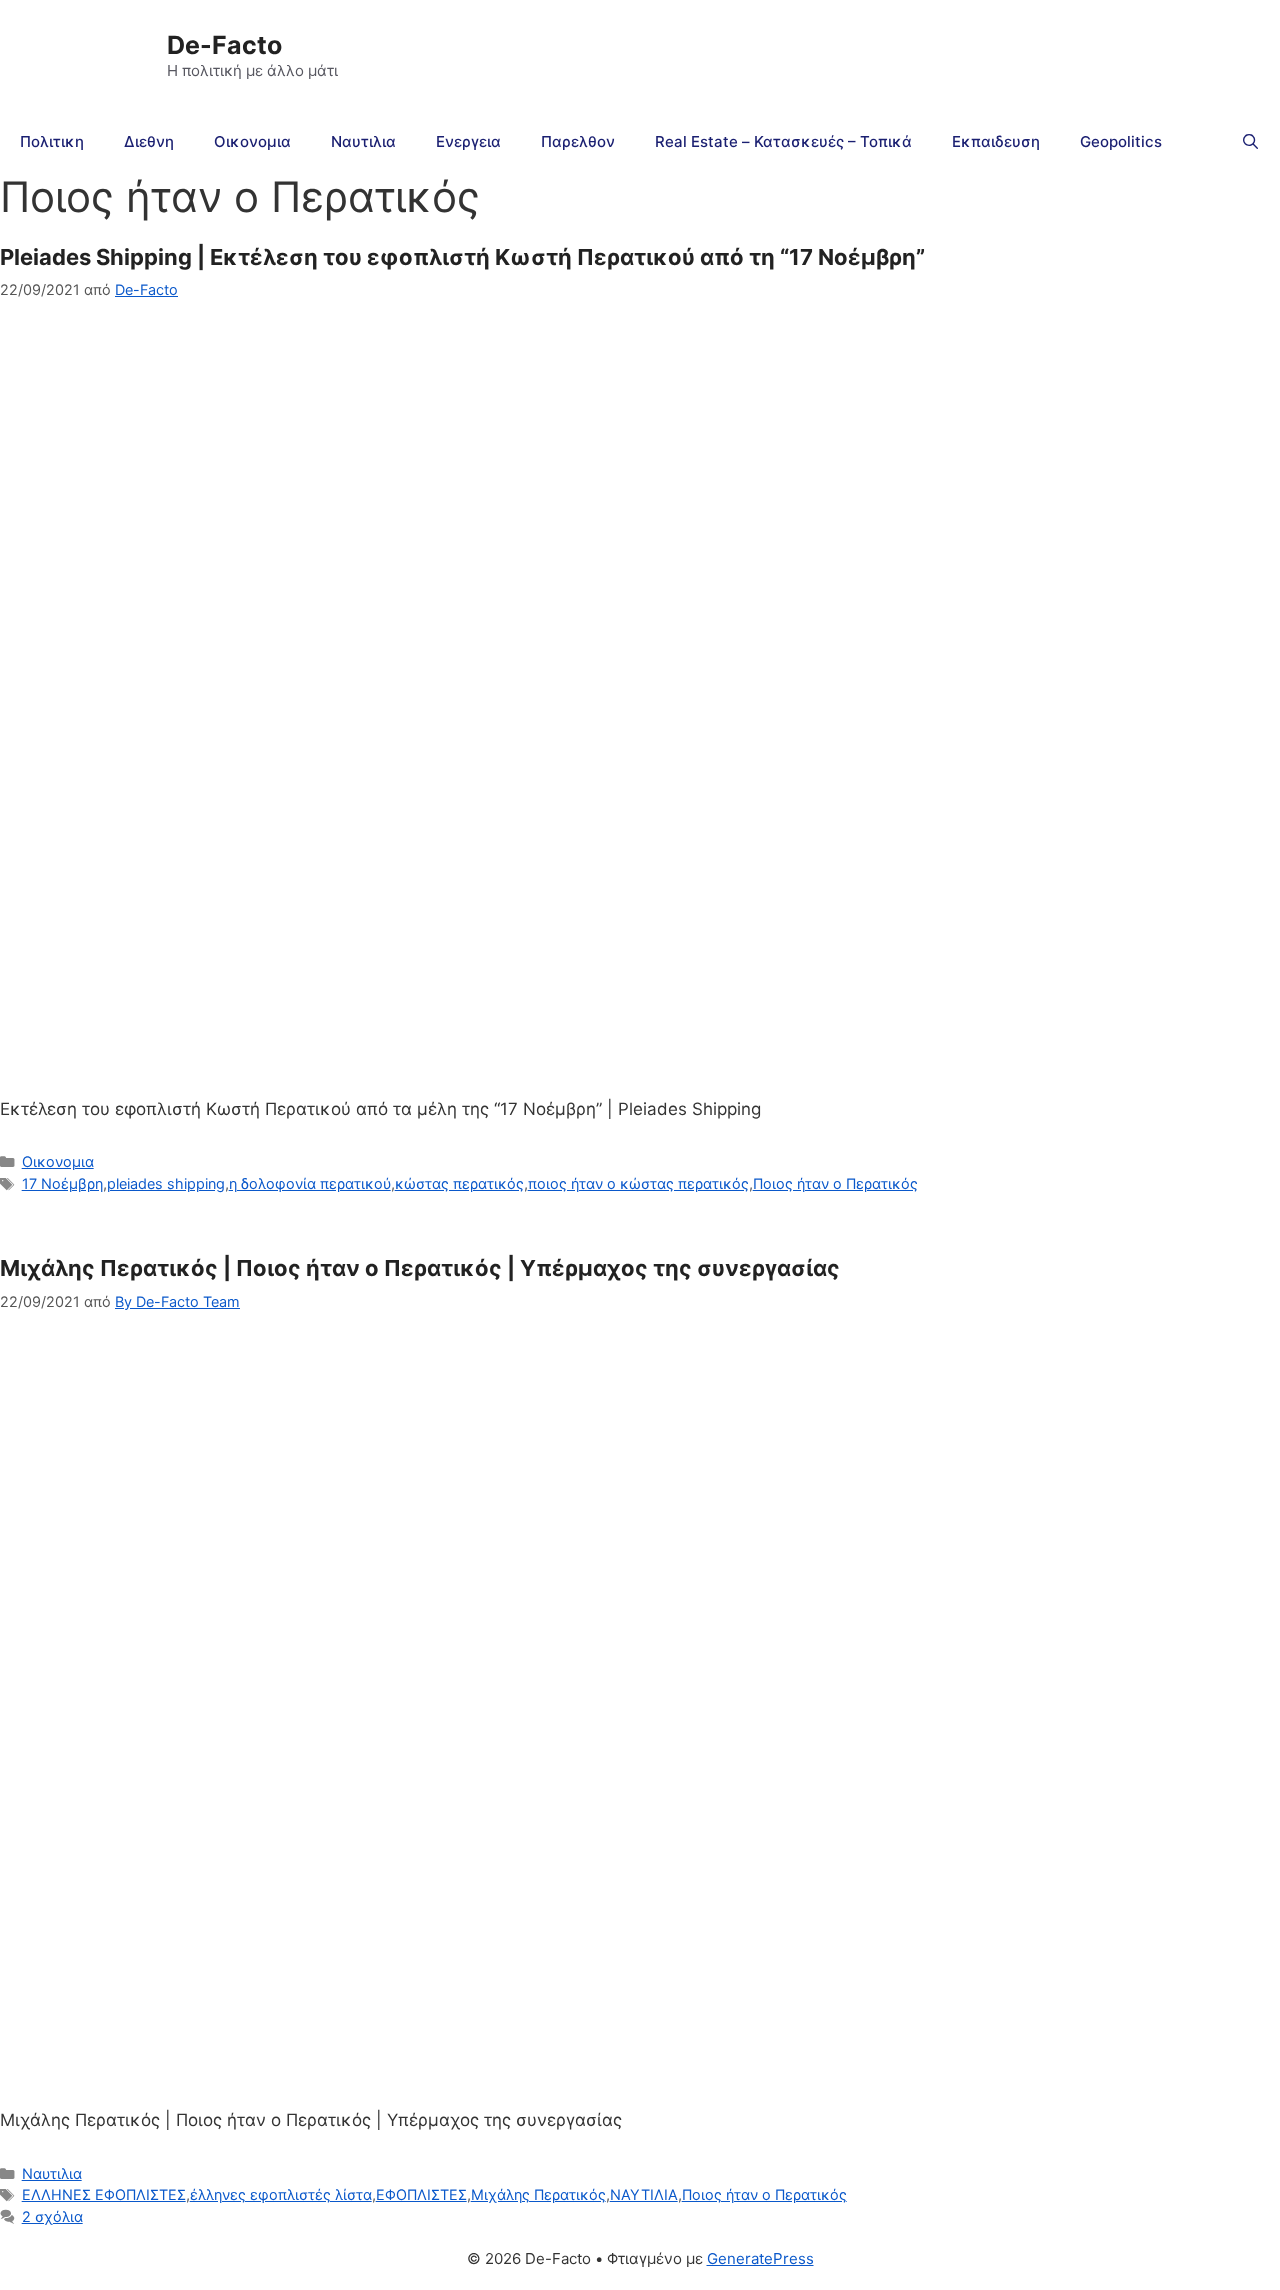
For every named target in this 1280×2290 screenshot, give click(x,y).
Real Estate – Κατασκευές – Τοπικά (783, 141)
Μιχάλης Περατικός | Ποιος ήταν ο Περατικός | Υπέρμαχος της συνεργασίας (420, 1268)
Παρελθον (578, 141)
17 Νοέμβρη (62, 1183)
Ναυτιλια (363, 141)
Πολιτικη (52, 141)
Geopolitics (1121, 141)
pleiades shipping (166, 1183)
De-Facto (224, 45)
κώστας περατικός (459, 1183)
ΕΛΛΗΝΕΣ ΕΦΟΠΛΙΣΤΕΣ (104, 2194)
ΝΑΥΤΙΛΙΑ (644, 2194)
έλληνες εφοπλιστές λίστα (281, 2194)
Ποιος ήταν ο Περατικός (835, 1183)
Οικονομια (252, 141)
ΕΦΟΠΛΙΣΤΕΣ (421, 2194)
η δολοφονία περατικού (310, 1183)
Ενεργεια (468, 141)
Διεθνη (149, 141)
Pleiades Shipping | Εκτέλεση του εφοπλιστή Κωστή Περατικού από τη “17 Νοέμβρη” (462, 257)
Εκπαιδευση (996, 141)
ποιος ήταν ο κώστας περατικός (638, 1183)
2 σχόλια (52, 2216)
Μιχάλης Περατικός (538, 2194)
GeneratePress (760, 2258)
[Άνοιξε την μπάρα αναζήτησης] (1250, 142)
